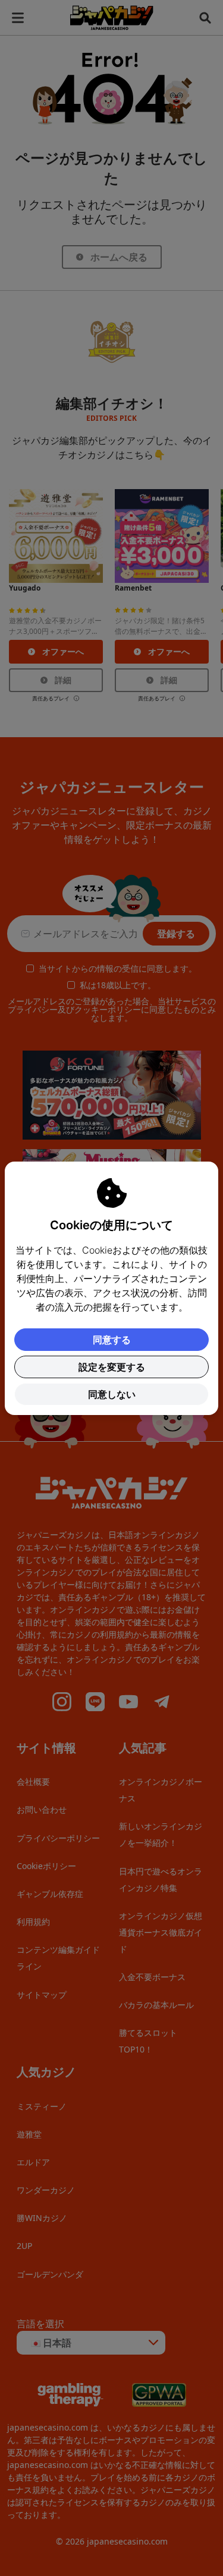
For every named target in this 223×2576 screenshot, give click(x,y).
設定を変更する (112, 1367)
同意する (112, 1340)
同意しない (112, 1394)
